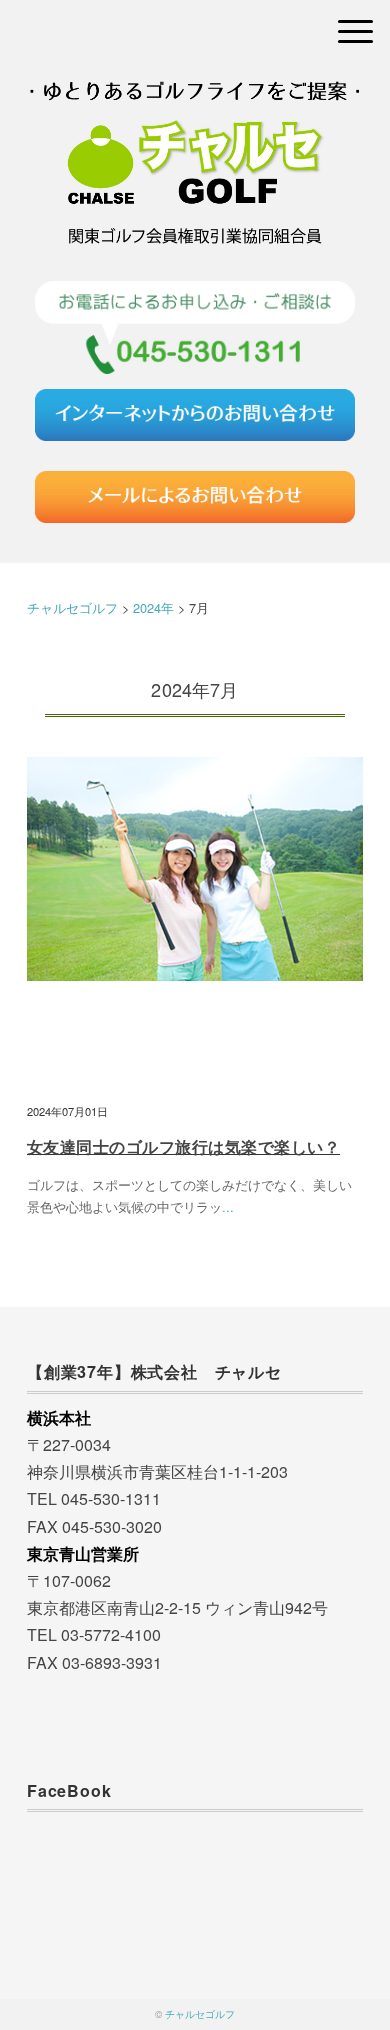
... (228, 1206)
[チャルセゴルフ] (195, 104)
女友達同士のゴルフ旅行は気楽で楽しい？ (183, 1146)
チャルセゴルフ (200, 2014)
